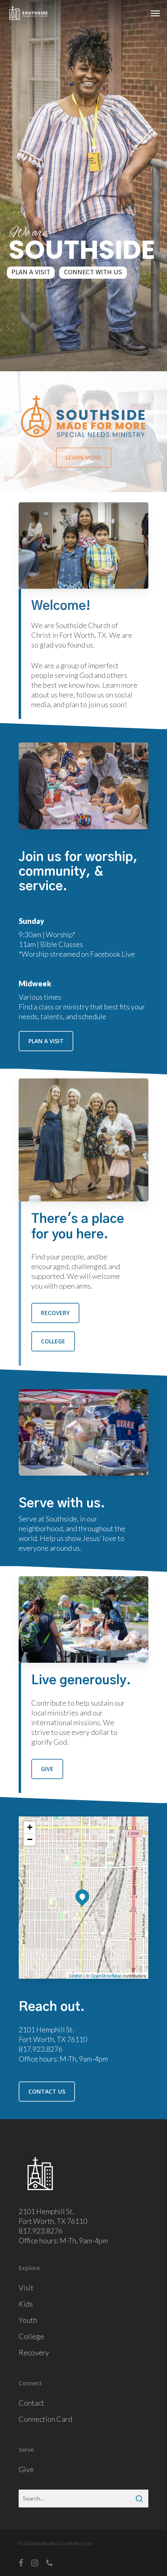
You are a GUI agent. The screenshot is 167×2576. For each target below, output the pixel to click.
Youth (28, 2320)
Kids (26, 2304)
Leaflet (76, 1976)
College (31, 2336)
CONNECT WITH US (93, 272)
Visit (26, 2288)
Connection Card (45, 2419)
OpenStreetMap (106, 1976)
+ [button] (30, 1827)
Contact (31, 2403)
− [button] (30, 1839)
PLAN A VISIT (31, 272)
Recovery (34, 2352)
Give (26, 2469)
